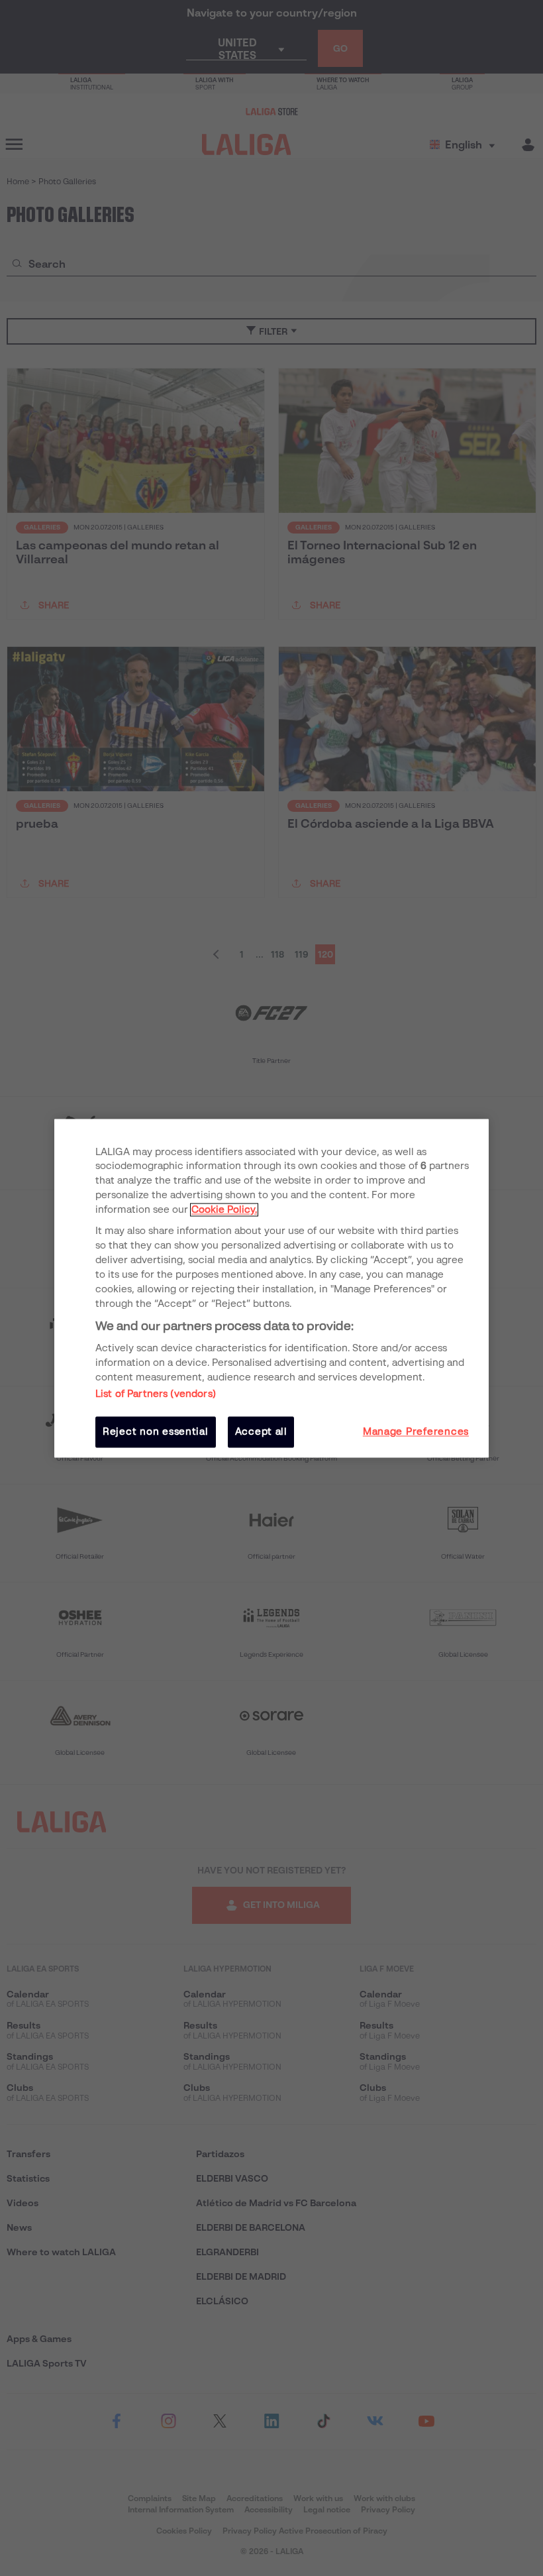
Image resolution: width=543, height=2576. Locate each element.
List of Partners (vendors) (156, 1394)
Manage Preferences (416, 1432)
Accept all (261, 1432)
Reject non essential (156, 1432)
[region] (271, 1288)
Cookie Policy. (224, 1210)
